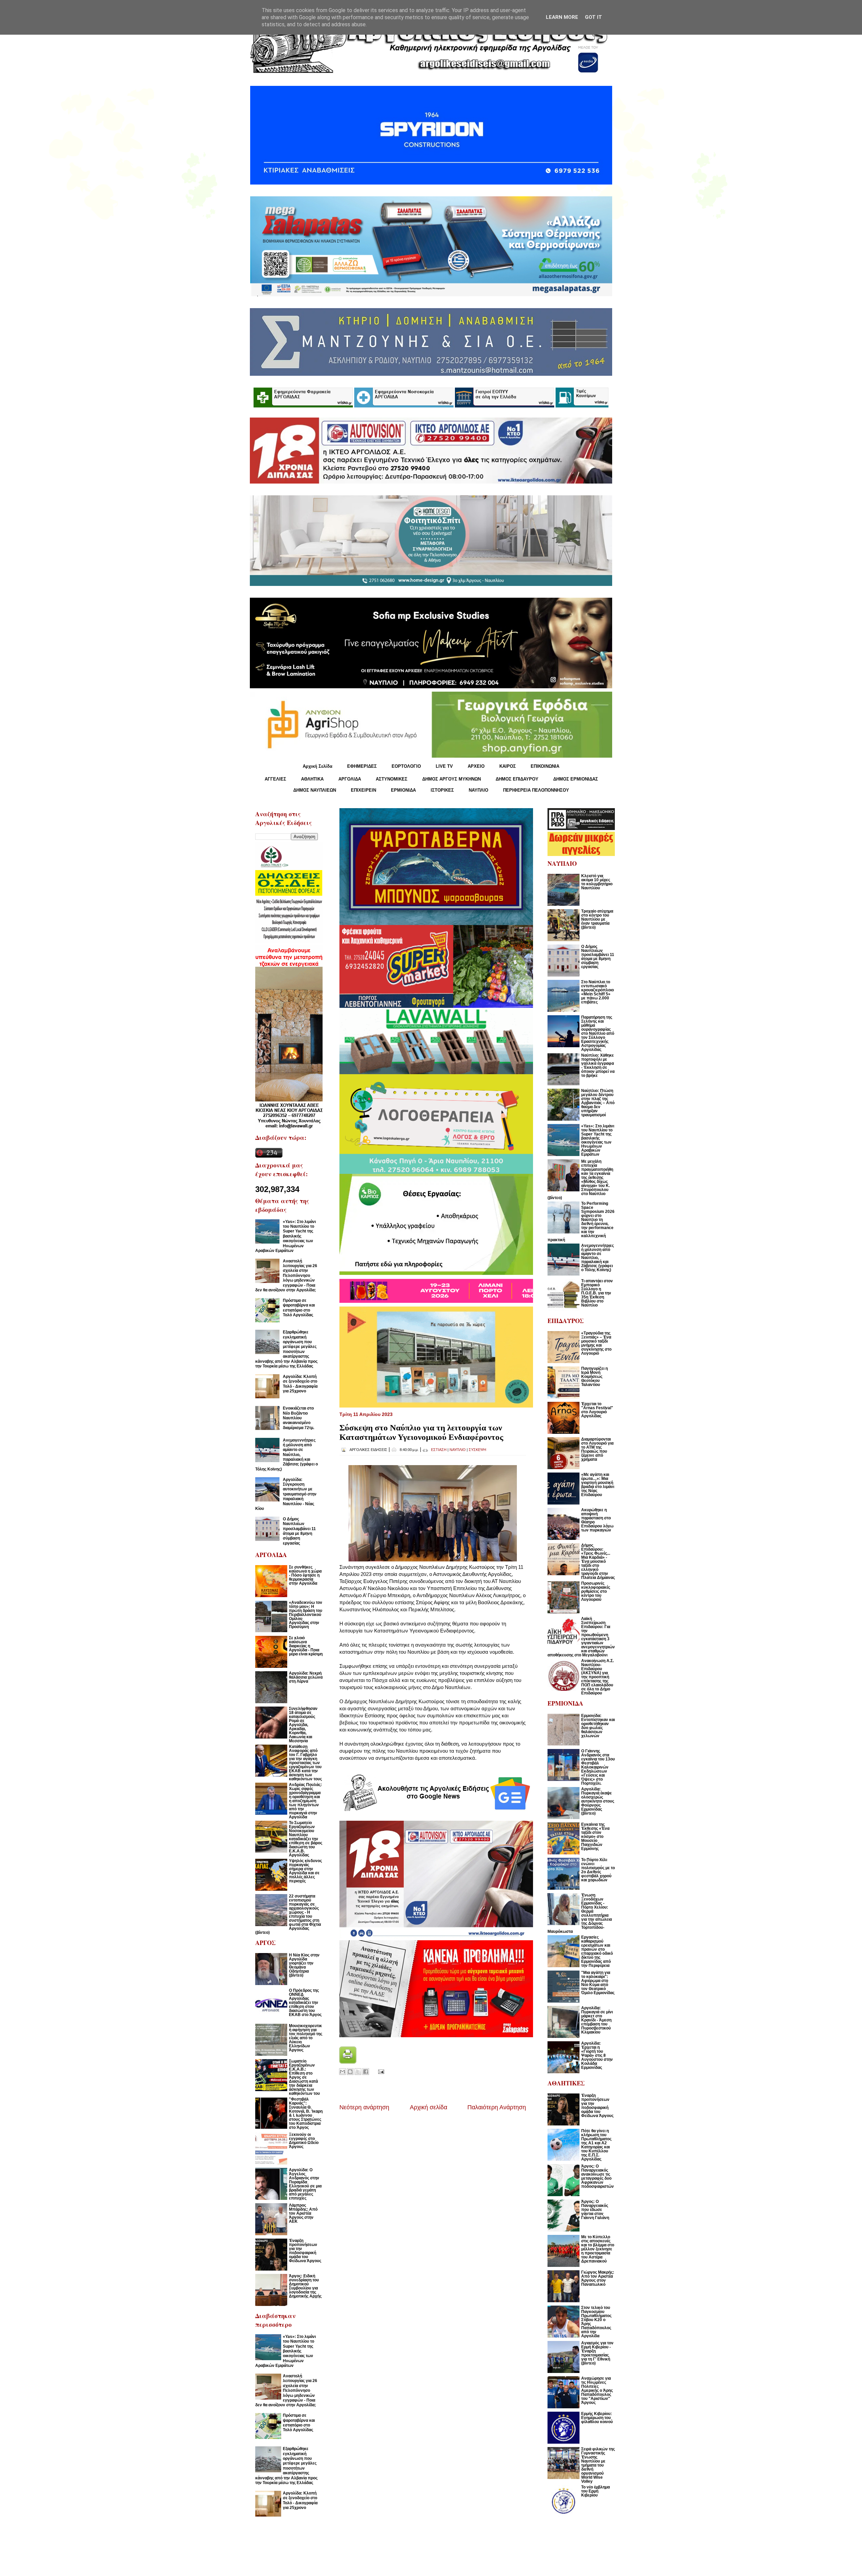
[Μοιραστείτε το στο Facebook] (366, 2072)
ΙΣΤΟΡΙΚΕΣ (442, 790)
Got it (593, 17)
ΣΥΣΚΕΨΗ (477, 1450)
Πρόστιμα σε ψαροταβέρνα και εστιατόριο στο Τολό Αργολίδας (299, 1308)
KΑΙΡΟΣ (508, 766)
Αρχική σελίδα (428, 2107)
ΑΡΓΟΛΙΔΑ (350, 779)
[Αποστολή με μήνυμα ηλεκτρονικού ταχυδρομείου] (342, 2072)
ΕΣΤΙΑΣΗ (439, 1450)
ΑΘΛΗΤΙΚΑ (312, 779)
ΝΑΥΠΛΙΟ (478, 790)
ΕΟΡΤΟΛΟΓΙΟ (406, 766)
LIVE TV (444, 766)
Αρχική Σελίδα (318, 766)
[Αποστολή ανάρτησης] (380, 2071)
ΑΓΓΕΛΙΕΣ (275, 779)
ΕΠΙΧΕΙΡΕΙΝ (363, 790)
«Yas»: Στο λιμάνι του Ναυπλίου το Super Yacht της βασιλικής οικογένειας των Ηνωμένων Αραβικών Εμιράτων (286, 1236)
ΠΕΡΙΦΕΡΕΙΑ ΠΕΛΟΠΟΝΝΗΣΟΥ (536, 790)
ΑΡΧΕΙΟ (476, 766)
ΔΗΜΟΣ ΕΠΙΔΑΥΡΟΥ (517, 779)
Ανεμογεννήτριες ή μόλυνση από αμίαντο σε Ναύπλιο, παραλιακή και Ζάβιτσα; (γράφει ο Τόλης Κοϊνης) (287, 1455)
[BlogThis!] (350, 2072)
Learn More (562, 17)
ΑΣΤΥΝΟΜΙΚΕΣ (392, 779)
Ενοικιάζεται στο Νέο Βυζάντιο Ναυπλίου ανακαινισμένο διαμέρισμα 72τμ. (299, 1418)
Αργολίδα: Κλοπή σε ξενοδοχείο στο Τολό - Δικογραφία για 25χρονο (300, 1384)
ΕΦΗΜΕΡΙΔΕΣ (362, 766)
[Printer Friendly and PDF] (348, 2062)
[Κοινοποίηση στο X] (358, 2072)
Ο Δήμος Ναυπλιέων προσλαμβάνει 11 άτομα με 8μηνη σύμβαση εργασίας (299, 1531)
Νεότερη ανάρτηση (364, 2107)
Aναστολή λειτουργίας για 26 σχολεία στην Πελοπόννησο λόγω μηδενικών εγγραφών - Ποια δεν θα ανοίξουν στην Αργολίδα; (286, 1276)
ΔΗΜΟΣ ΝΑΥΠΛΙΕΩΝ (315, 790)
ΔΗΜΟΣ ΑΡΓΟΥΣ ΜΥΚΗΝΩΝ (452, 779)
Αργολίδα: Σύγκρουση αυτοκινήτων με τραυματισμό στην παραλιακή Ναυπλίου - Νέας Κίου (286, 1494)
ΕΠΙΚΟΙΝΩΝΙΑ (545, 766)
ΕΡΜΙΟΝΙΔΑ (403, 790)
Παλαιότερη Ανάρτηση (497, 2107)
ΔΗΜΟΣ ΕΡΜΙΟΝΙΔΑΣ (576, 779)
